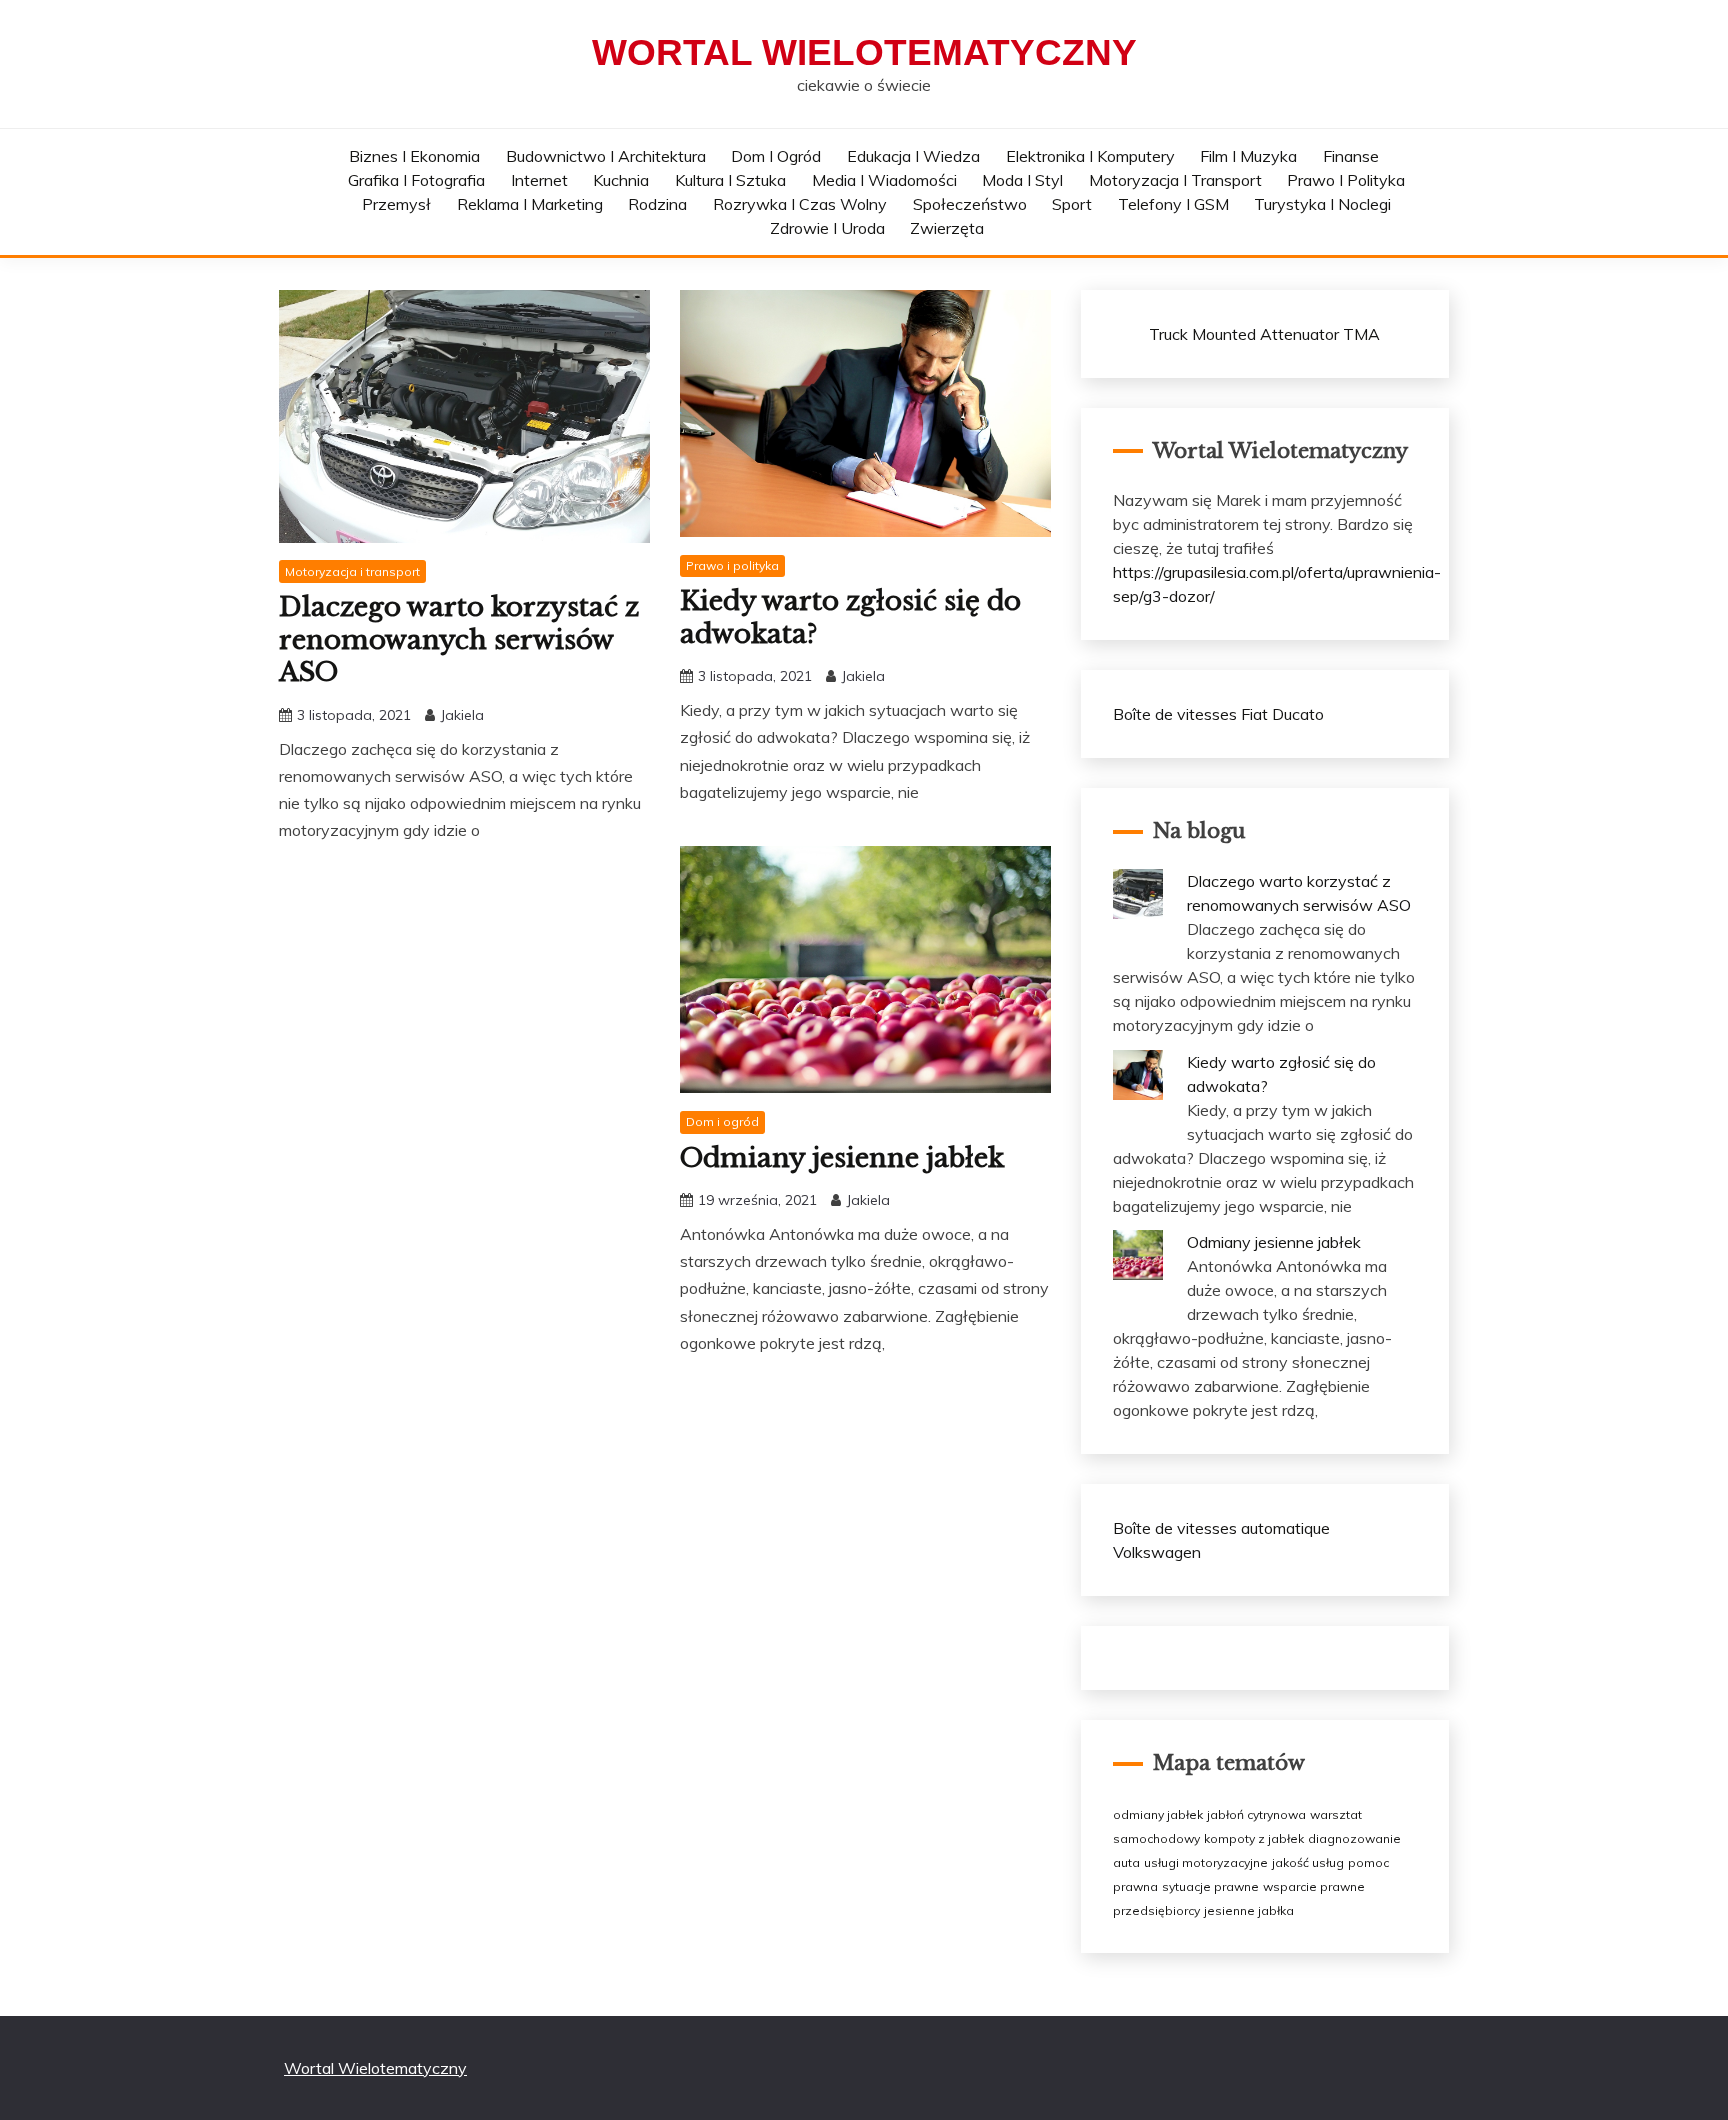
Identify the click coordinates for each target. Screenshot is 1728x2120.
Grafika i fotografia (416, 180)
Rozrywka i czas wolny (800, 204)
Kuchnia (621, 180)
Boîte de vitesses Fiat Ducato (1218, 714)
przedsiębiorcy (1156, 1910)
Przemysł (396, 204)
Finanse (1351, 156)
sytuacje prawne (1210, 1886)
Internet (539, 180)
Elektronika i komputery (1090, 156)
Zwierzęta (947, 228)
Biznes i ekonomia (414, 156)
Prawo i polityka (1346, 180)
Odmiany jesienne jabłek (842, 1158)
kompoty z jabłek (1254, 1838)
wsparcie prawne (1314, 1886)
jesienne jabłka (1249, 1910)
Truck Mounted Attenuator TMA (1264, 334)
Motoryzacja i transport (1175, 180)
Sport (1072, 204)
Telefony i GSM (1173, 204)
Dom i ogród (776, 156)
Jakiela (462, 715)
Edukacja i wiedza (913, 156)
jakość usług (1308, 1862)
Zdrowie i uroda (827, 228)
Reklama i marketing (530, 204)
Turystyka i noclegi (1322, 204)
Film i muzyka (1248, 156)
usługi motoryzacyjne (1206, 1862)
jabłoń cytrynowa (1256, 1814)
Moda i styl (1022, 180)
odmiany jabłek (1158, 1814)
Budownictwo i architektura (606, 156)
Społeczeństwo (970, 204)
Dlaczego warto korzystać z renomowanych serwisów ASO (459, 639)
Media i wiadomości (884, 180)
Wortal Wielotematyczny (864, 52)
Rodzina (657, 204)
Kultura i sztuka (730, 180)
